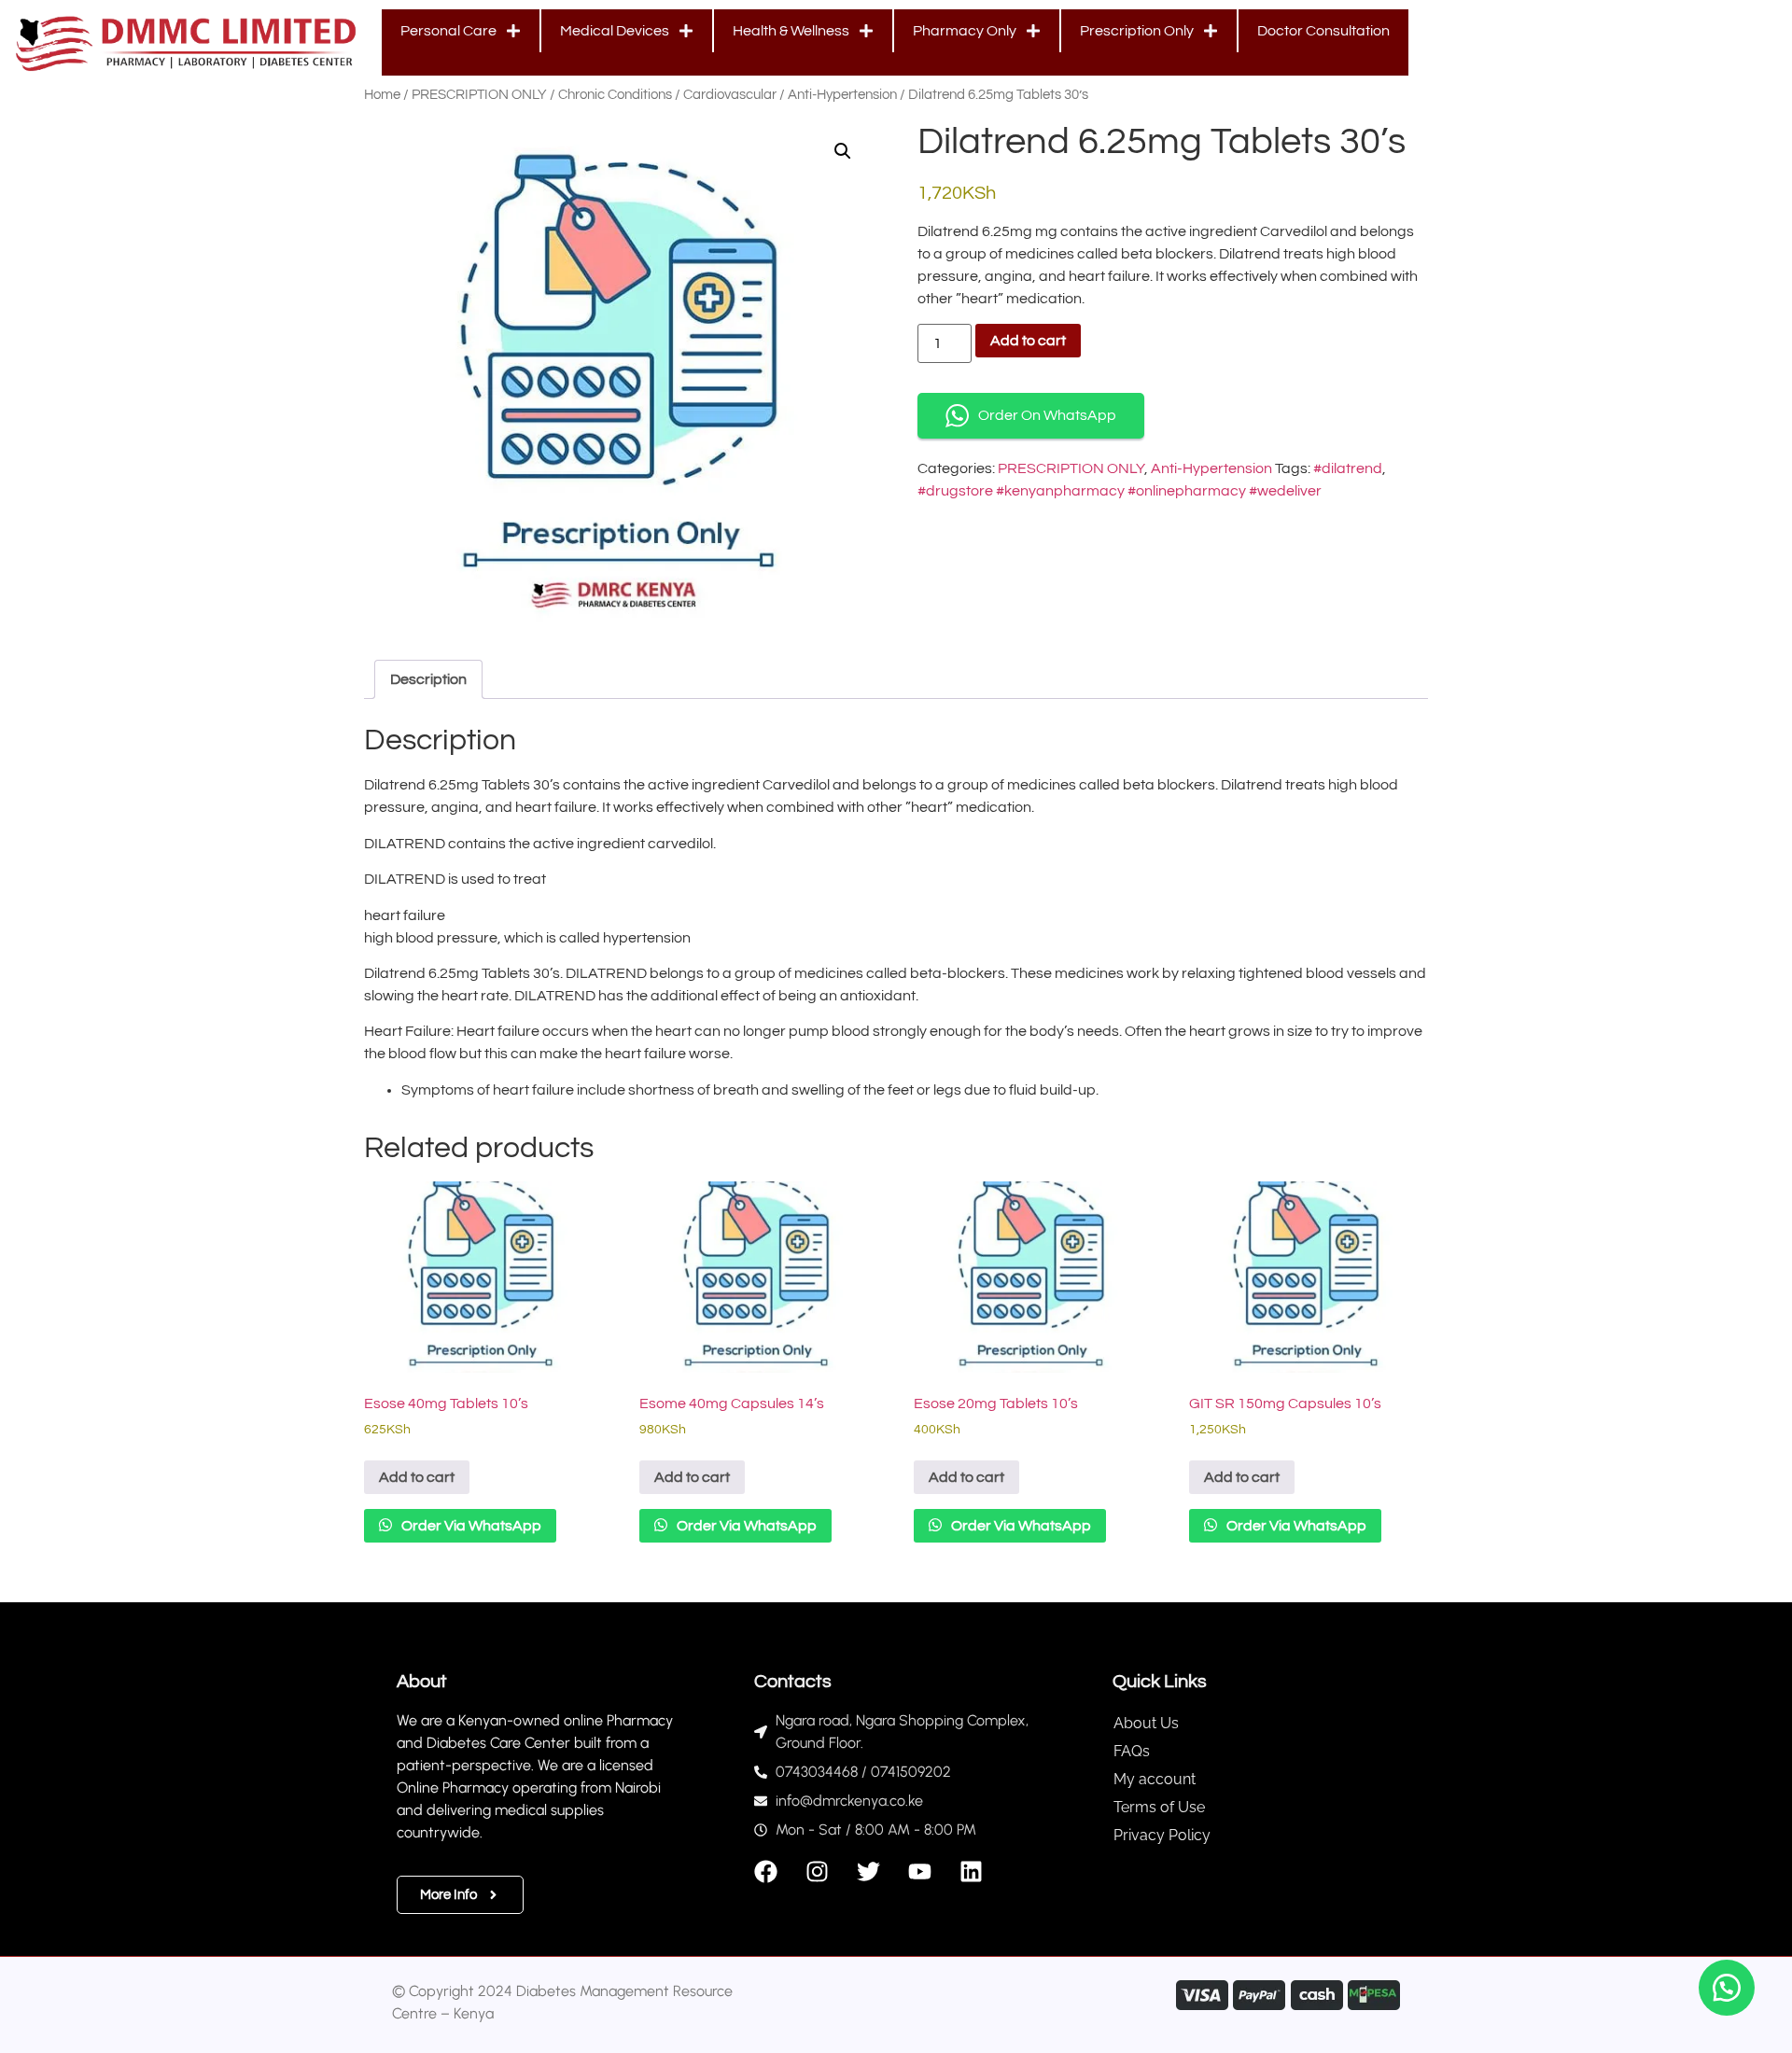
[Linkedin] (971, 1871)
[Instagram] (817, 1871)
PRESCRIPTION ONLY (479, 95)
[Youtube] (920, 1871)
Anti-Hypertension (842, 95)
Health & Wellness (791, 31)
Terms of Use (1159, 1807)
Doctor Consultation (1323, 31)
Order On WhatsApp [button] (1047, 415)
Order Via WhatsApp (470, 1526)
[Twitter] (868, 1871)
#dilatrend (1348, 468)
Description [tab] (428, 679)
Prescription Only (1137, 31)
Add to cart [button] (417, 1477)
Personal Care (448, 31)
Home (382, 95)
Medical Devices (615, 31)
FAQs (1132, 1751)
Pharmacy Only (965, 31)
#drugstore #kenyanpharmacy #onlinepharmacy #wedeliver (1120, 491)
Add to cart (1028, 341)
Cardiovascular (730, 95)
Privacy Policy (1162, 1835)
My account (1155, 1779)
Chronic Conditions (615, 95)
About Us (1146, 1723)
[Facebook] (766, 1871)
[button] (843, 151)
